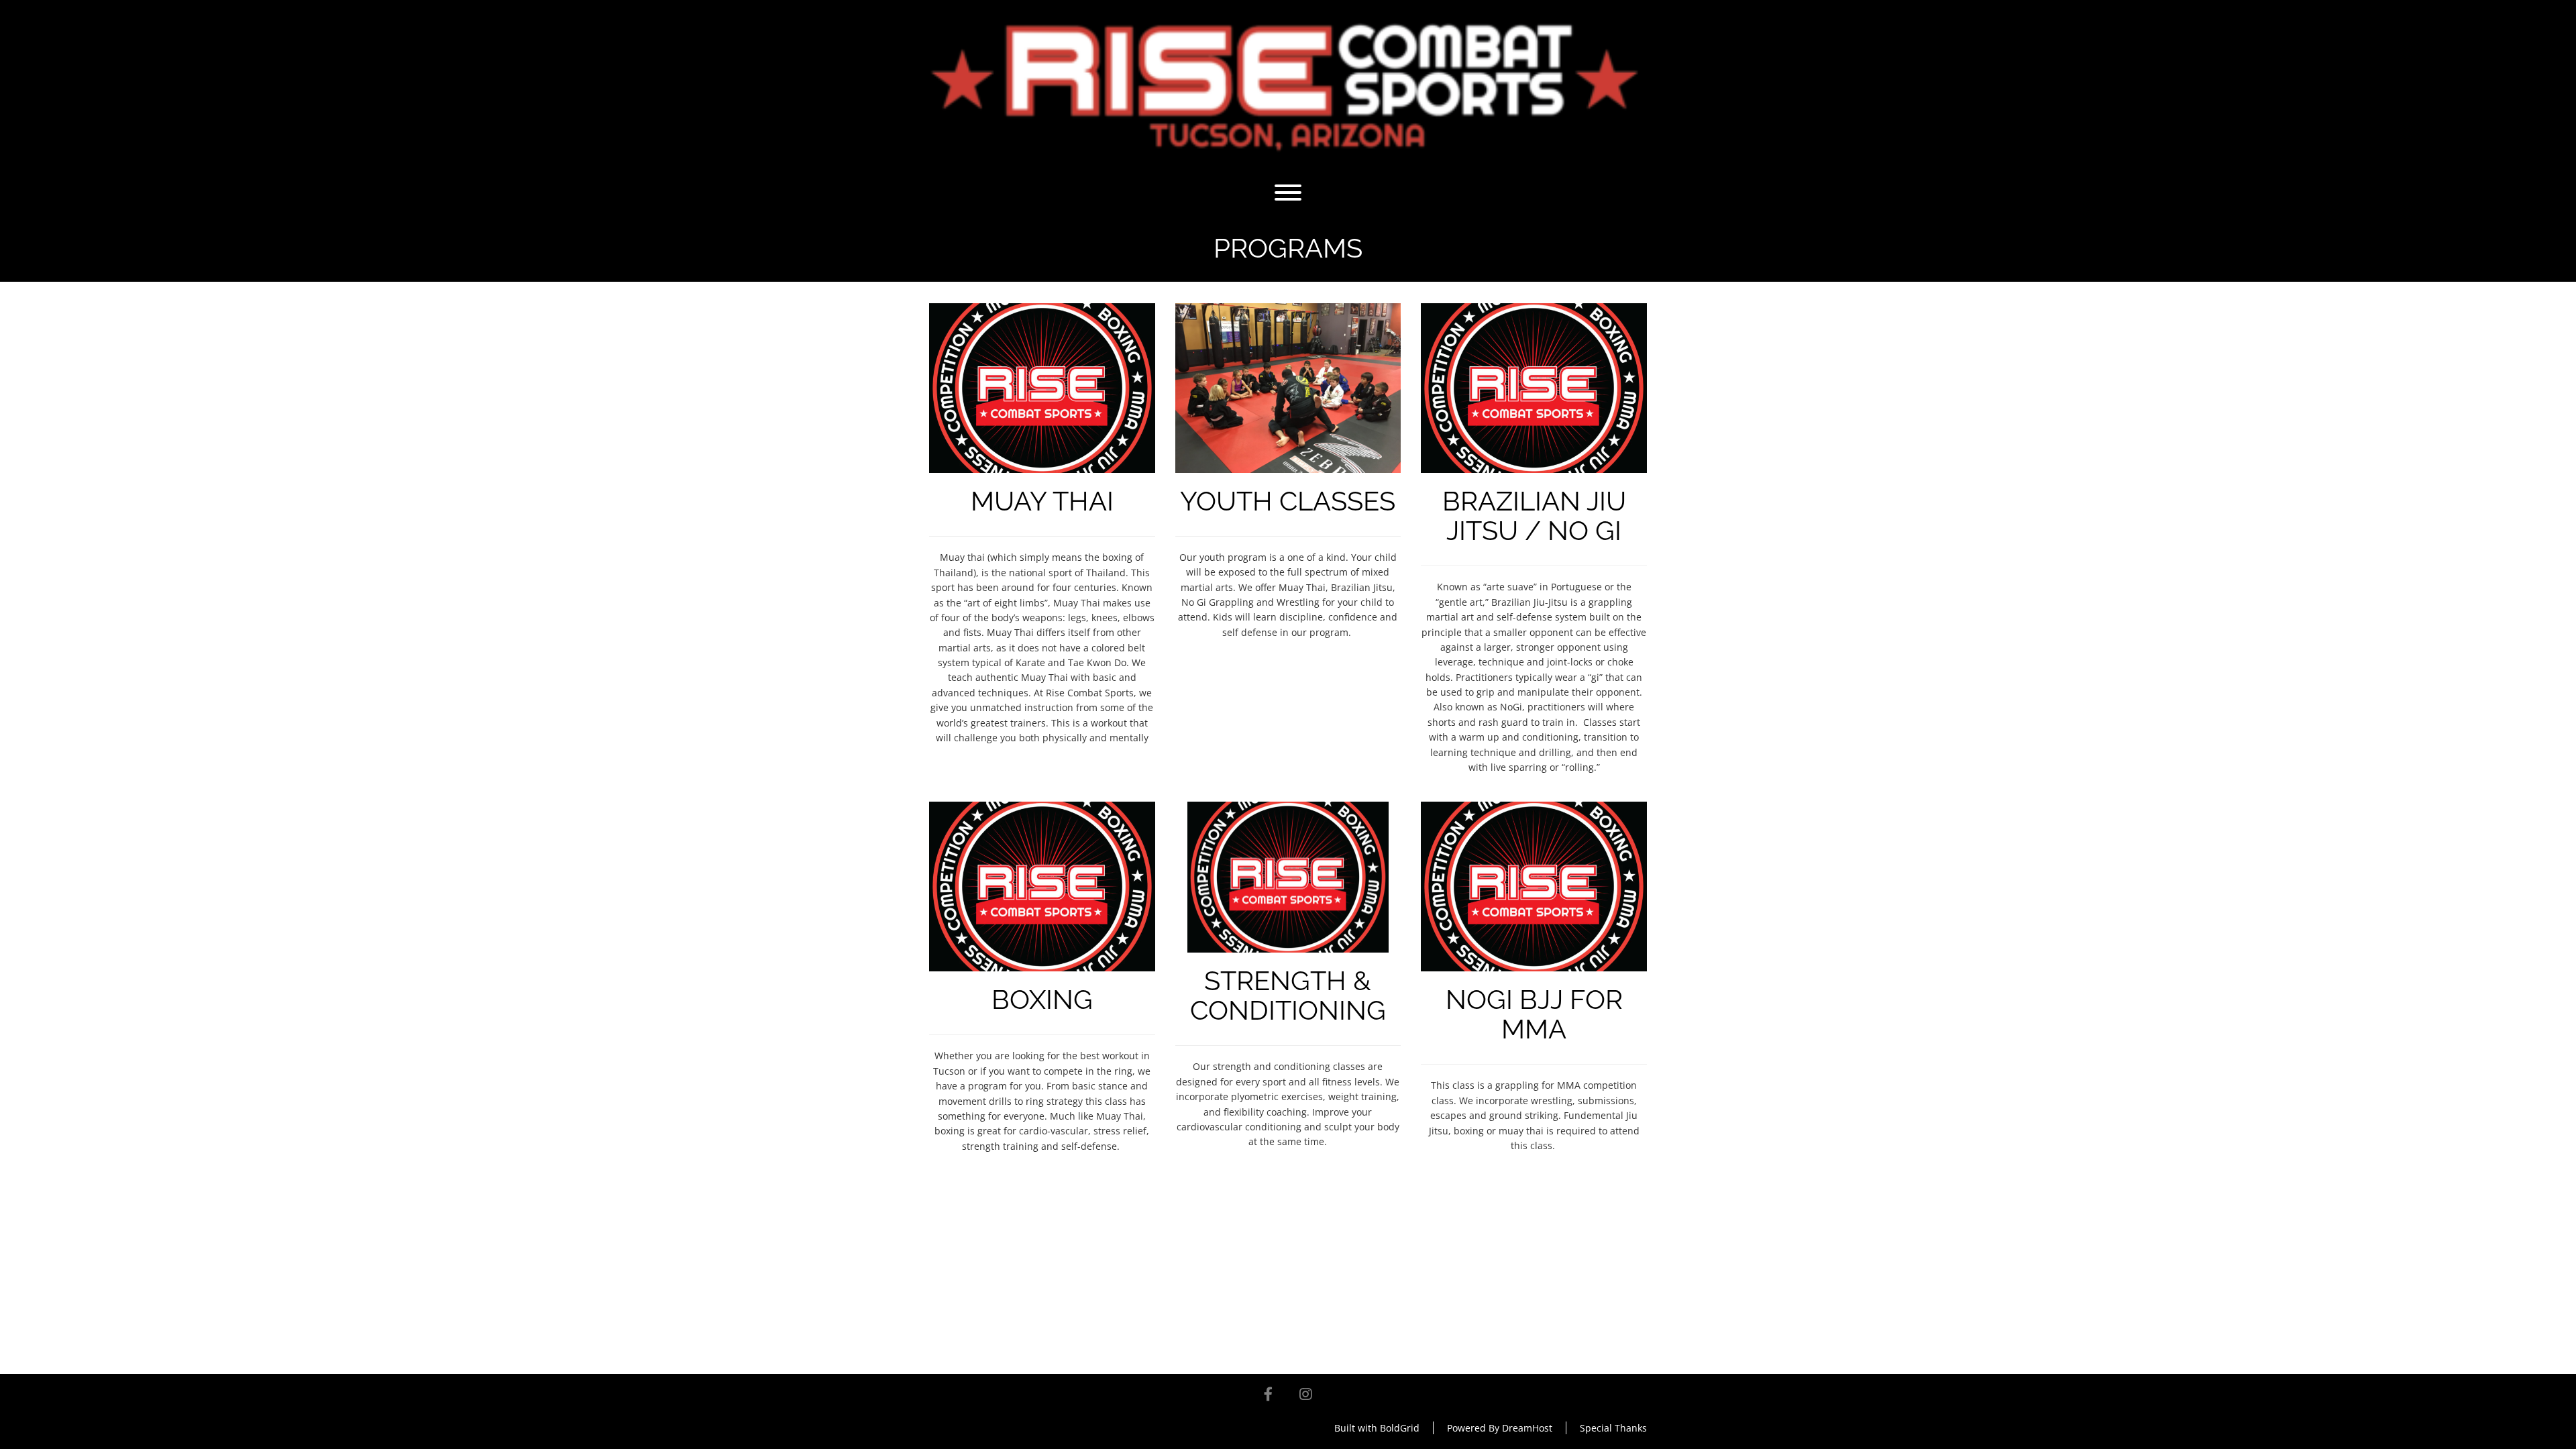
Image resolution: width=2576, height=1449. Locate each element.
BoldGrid (1400, 1428)
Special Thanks (1613, 1428)
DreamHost (1527, 1428)
